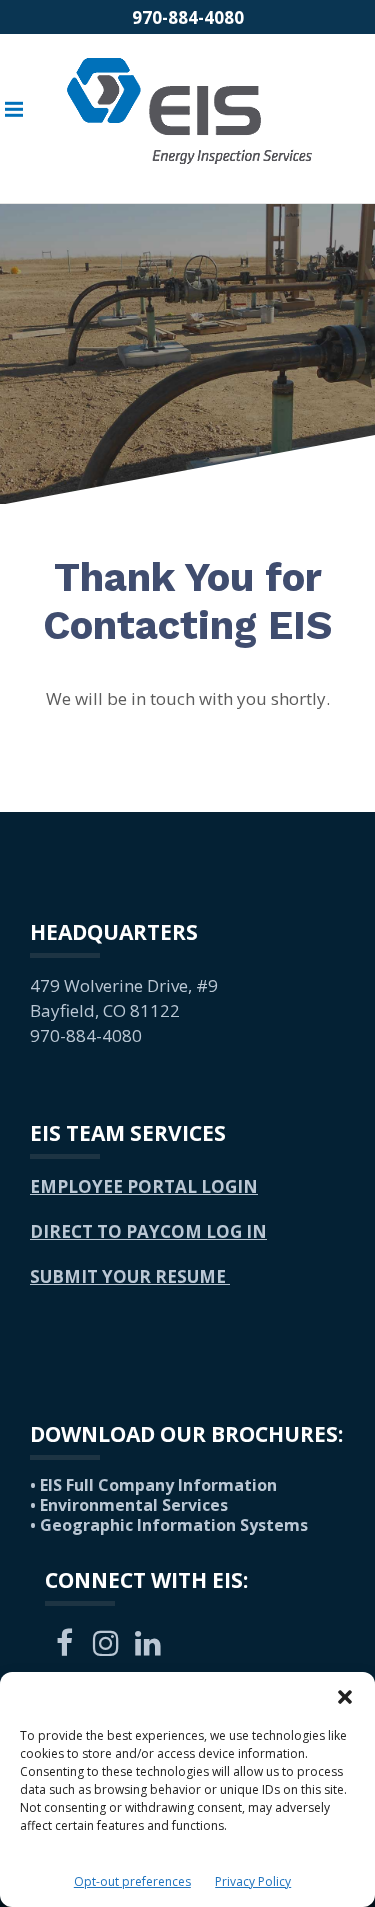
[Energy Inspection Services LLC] (189, 108)
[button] (345, 1697)
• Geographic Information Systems (169, 1525)
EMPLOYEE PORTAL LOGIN (144, 1186)
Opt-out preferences (132, 1881)
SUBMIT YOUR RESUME (130, 1276)
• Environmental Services (129, 1505)
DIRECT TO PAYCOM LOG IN (148, 1231)
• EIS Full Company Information (153, 1485)
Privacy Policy (253, 1881)
